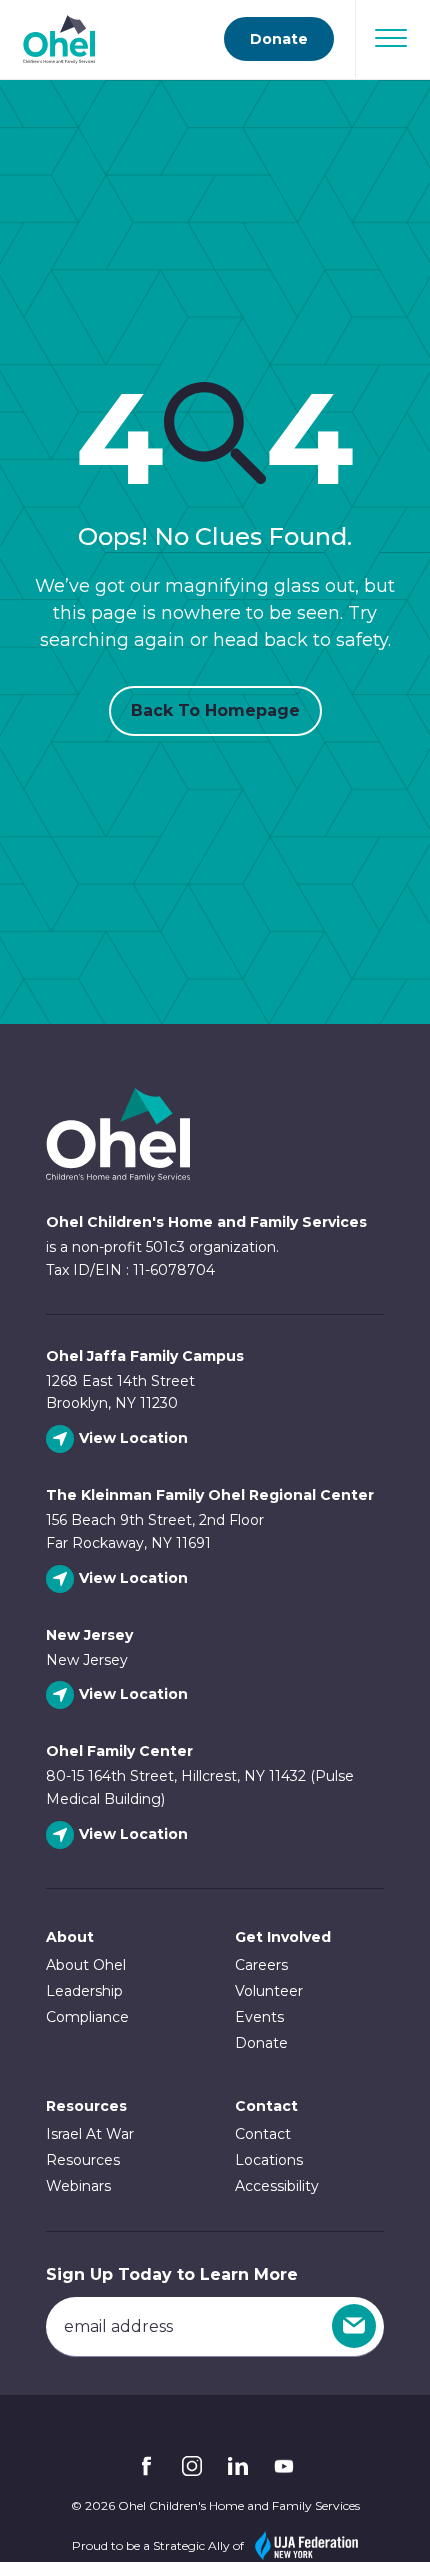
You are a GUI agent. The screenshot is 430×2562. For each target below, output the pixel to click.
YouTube (284, 2466)
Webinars (78, 2186)
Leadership (84, 1991)
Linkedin (238, 2466)
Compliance (87, 2017)
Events (259, 2017)
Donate (279, 39)
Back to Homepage (215, 710)
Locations (269, 2160)
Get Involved (283, 1937)
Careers (261, 1965)
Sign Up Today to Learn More (172, 2274)
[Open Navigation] (391, 38)
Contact (263, 2134)
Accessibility (277, 2186)
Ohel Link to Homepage (215, 1134)
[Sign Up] (354, 2326)
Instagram (192, 2466)
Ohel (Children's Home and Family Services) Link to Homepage (59, 39)
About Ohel (86, 1965)
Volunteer (269, 1991)
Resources (86, 2106)
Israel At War (90, 2134)
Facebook (146, 2466)
